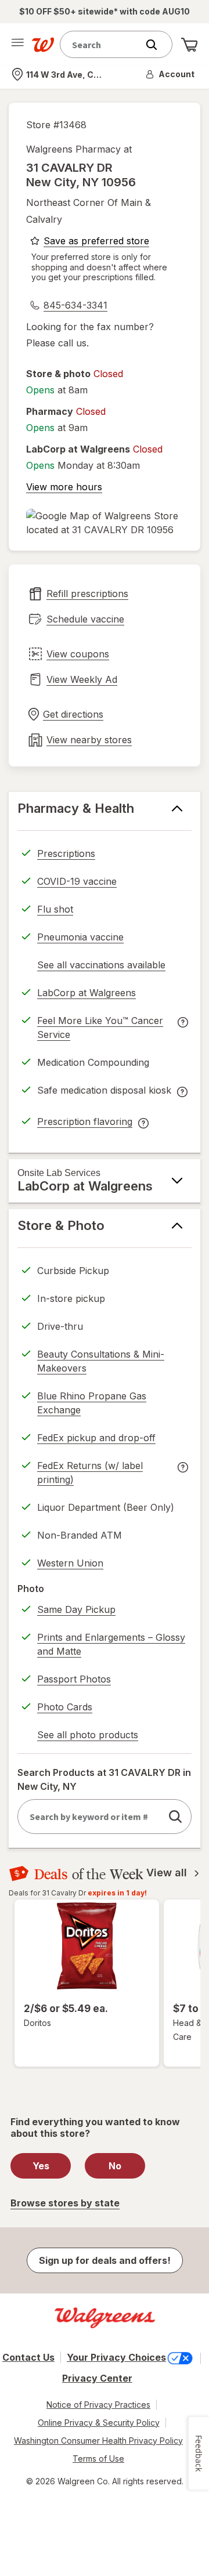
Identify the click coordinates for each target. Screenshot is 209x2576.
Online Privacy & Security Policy (99, 2423)
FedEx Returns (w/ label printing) (90, 1474)
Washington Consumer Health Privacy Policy (98, 2441)
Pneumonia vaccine (80, 937)
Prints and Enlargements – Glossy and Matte (111, 1644)
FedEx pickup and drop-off (96, 1439)
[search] (175, 1817)
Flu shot (55, 909)
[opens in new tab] (105, 523)
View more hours (64, 487)
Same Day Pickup (76, 1609)
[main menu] (17, 45)
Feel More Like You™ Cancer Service (100, 1029)
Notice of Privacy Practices (98, 2405)
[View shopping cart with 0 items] (189, 45)
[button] (171, 74)
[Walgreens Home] (43, 45)
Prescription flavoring (85, 1123)
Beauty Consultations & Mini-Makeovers (101, 1361)
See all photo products (88, 1736)
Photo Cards (65, 1707)
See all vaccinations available (101, 967)
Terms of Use (98, 2459)
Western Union (70, 1563)
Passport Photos (74, 1679)
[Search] (157, 45)
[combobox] (102, 44)
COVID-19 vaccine (77, 881)
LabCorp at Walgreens (87, 994)
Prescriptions (66, 853)
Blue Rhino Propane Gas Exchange (92, 1403)
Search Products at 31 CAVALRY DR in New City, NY (104, 1779)
